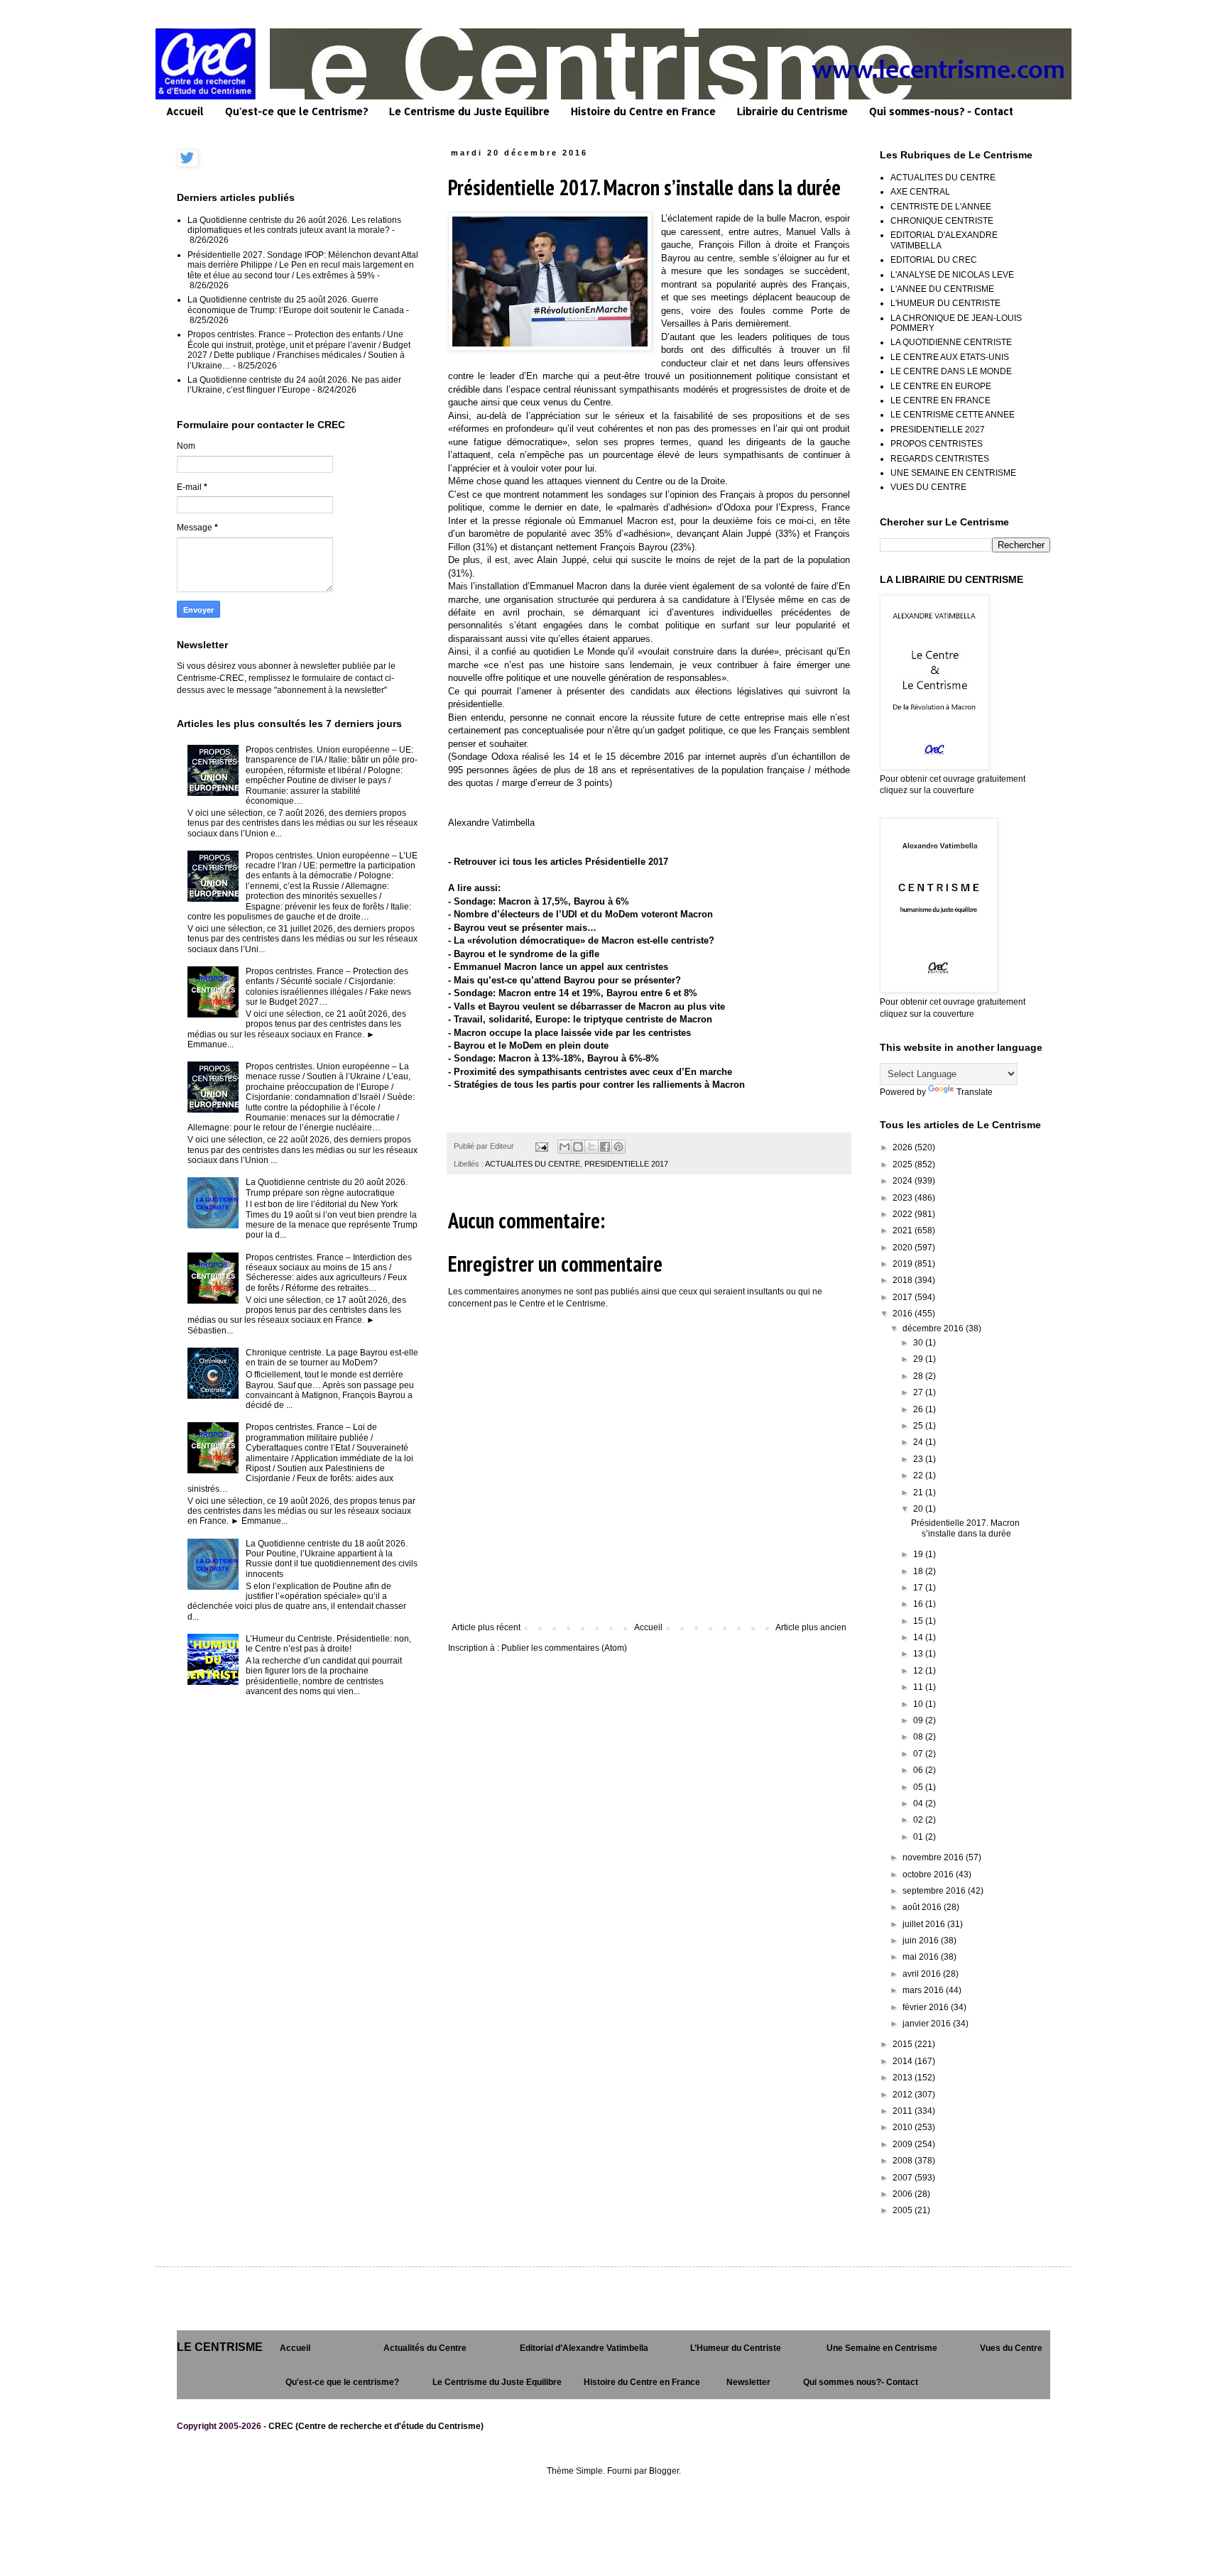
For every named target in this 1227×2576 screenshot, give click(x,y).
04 (919, 1803)
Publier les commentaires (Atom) (564, 1648)
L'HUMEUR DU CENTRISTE (945, 303)
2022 (904, 1214)
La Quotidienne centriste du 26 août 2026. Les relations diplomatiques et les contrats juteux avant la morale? (294, 225)
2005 (904, 2210)
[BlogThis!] (578, 1147)
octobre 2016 (929, 1874)
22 (919, 1475)
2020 (904, 1248)
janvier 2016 (928, 2024)
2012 (904, 2095)
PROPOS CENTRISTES (937, 444)
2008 (904, 2161)
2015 (904, 2044)
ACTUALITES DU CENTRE (533, 1164)
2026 (904, 1147)
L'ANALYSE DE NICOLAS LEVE (952, 275)
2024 (904, 1181)
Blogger (664, 2471)
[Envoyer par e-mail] (565, 1147)
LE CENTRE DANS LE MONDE (951, 371)
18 (919, 1571)
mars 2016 (924, 1990)
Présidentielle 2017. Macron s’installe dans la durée (965, 1528)
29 (919, 1359)
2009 (904, 2144)
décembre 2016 (934, 1328)
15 (919, 1621)
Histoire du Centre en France (643, 111)
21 (919, 1492)
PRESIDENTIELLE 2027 (938, 430)
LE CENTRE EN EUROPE (941, 386)
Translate (975, 1092)
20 (919, 1509)
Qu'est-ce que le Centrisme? (296, 111)
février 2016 (927, 2007)
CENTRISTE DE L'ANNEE (941, 207)
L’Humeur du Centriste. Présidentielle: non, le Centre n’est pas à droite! (328, 1644)
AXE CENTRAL (920, 192)
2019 (904, 1264)
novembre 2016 (934, 1857)
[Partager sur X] (591, 1147)
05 (919, 1787)
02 (919, 1820)
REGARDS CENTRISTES (940, 459)
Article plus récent (486, 1627)
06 (919, 1770)
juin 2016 (922, 1941)
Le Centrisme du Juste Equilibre (469, 111)
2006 (904, 2194)
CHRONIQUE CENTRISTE (942, 221)
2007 (904, 2178)
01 (919, 1837)
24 (919, 1442)
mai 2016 (922, 1957)
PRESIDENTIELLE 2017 (626, 1164)
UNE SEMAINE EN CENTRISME (953, 473)
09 (919, 1720)
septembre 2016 (935, 1891)
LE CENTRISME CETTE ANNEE (953, 415)
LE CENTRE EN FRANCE (940, 400)
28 (919, 1376)
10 (919, 1704)
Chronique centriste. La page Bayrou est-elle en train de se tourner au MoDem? (332, 1358)
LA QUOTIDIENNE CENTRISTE (951, 342)
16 (919, 1604)
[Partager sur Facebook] (605, 1147)
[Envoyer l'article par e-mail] (541, 1146)
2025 (904, 1164)
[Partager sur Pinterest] (618, 1147)
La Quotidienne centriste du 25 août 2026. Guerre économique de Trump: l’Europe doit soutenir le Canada (296, 305)
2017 (904, 1297)
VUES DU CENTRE (928, 487)
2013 (904, 2078)
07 (919, 1754)
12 (919, 1671)
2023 (904, 1198)
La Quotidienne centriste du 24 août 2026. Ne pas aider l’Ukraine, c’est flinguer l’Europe (294, 385)
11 (919, 1687)
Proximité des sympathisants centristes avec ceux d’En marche (593, 1072)
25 (919, 1426)
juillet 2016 (925, 1924)
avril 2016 (923, 1974)
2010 (904, 2127)
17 (919, 1588)
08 (919, 1737)
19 (919, 1554)
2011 (904, 2111)
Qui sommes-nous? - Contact (941, 111)
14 (919, 1637)
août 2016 (923, 1907)
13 (919, 1654)
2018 (904, 1280)
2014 (904, 2061)
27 (919, 1392)
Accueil (185, 111)
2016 (904, 1314)
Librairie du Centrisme (792, 111)
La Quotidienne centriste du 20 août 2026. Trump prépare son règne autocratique (327, 1187)
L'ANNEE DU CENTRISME (942, 289)
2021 (904, 1230)
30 (919, 1343)
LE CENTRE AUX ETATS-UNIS (950, 357)
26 (919, 1409)
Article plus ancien (811, 1627)
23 (919, 1459)
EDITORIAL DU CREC (934, 260)
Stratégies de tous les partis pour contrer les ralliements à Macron (599, 1085)
